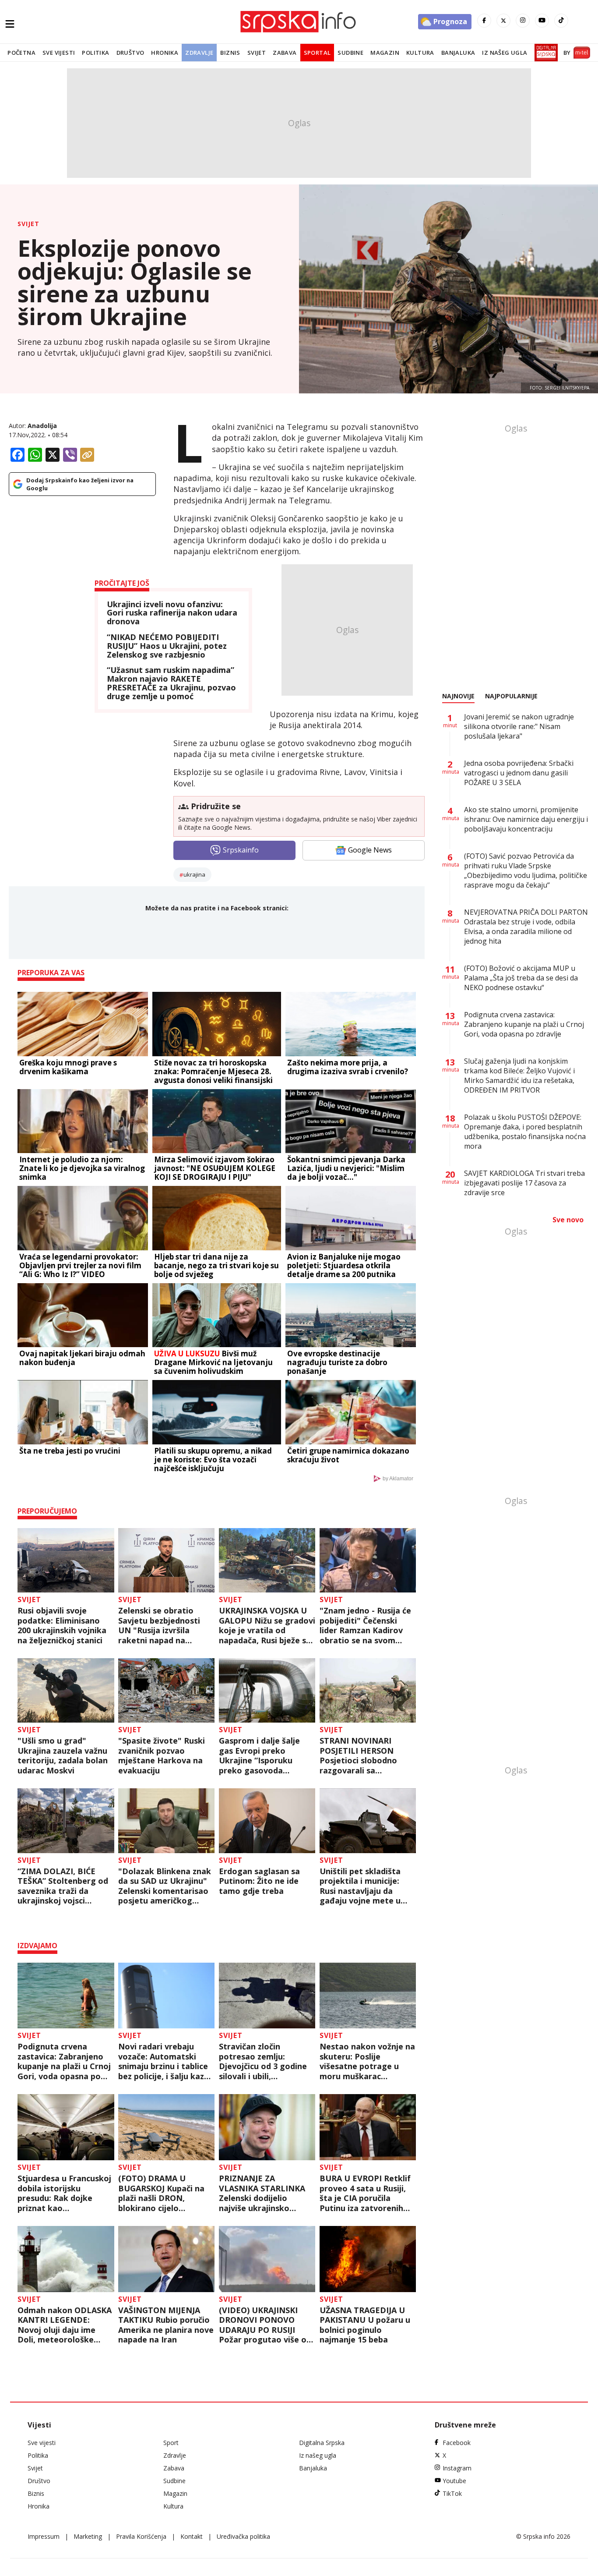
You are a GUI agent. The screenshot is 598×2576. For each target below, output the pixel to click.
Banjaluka (458, 53)
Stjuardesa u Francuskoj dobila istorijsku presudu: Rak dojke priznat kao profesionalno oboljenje (64, 2193)
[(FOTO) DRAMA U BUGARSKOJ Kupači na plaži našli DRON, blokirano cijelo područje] (167, 2127)
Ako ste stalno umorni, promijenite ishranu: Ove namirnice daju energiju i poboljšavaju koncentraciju (526, 819)
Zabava (285, 53)
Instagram (457, 2468)
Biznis (230, 53)
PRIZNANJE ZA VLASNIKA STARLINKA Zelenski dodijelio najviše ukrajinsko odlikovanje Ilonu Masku (267, 2193)
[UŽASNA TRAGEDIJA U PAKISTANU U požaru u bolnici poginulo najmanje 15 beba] (368, 2259)
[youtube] (542, 21)
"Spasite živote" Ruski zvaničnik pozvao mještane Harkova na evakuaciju (162, 1755)
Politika (95, 53)
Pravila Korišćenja (141, 2536)
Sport (171, 2443)
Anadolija (42, 426)
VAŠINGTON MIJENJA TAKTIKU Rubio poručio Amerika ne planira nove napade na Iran (166, 2325)
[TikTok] (561, 21)
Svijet (257, 53)
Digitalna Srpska (322, 2443)
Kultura (420, 53)
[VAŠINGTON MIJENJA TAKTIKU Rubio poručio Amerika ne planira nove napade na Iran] (167, 2259)
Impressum (44, 2536)
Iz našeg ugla (505, 53)
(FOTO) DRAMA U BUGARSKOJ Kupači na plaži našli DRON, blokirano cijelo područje (161, 2193)
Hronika (165, 53)
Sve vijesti (59, 53)
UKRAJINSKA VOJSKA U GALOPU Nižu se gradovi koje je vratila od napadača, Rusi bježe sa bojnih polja (267, 1625)
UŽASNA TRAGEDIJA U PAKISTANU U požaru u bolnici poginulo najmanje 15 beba (365, 2325)
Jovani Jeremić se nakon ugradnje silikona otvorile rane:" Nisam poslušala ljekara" (519, 726)
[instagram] (523, 21)
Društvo (130, 53)
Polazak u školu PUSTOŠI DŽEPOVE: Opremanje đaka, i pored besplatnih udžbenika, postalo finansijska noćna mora (525, 1132)
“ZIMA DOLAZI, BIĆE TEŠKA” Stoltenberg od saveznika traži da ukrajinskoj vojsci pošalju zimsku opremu (63, 1886)
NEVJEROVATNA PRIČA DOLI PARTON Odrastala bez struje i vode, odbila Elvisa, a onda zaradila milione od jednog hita (526, 927)
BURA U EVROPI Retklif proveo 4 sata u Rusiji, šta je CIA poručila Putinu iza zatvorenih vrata (365, 2193)
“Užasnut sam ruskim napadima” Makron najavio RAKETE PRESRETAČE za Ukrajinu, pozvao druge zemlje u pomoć (171, 683)
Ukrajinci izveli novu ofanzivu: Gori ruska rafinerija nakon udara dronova (172, 613)
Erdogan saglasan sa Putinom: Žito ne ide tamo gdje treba (259, 1881)
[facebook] (484, 21)
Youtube (454, 2481)
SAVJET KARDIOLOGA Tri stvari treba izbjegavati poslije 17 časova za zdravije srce (524, 1183)
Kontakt (192, 2536)
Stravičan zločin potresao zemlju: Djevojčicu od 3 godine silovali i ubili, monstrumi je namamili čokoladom (264, 2061)
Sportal (317, 53)
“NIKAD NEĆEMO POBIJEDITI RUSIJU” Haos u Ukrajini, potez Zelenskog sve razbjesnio (167, 646)
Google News (370, 850)
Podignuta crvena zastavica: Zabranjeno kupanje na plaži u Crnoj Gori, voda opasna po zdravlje (64, 2061)
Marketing (88, 2536)
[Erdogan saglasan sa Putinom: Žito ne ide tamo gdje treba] (267, 1821)
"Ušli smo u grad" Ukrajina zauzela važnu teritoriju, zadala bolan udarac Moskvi (63, 1755)
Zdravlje (199, 53)
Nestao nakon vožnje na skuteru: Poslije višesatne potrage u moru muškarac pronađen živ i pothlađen (367, 2061)
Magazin (385, 53)
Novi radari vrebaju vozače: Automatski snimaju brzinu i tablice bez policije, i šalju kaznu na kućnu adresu (166, 2061)
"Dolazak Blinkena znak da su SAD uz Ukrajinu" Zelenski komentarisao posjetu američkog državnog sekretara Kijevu (165, 1886)
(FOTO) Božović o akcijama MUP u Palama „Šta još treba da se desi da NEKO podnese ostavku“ (521, 978)
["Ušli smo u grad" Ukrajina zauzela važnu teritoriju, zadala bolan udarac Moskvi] (66, 1690)
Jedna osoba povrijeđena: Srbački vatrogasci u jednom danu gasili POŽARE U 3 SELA (519, 773)
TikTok (452, 2493)
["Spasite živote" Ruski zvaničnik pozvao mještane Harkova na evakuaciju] (167, 1690)
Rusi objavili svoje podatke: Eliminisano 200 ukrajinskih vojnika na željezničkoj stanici (62, 1625)
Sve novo (568, 1220)
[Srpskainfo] (299, 22)
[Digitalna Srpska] (544, 53)
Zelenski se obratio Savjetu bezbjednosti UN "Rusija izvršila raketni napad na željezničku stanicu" (159, 1625)
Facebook (457, 2443)
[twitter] (503, 21)
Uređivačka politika (243, 2536)
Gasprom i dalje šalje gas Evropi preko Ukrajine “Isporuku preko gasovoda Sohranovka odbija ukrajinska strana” (259, 1755)
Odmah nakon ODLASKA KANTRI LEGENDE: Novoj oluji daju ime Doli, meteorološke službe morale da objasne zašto (65, 2325)
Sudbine (350, 53)
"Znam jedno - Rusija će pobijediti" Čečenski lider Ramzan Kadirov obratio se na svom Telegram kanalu (365, 1625)
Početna (21, 53)
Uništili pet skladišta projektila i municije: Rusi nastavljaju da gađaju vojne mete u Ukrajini (360, 1886)
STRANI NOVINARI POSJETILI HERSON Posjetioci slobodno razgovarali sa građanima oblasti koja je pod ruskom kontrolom (365, 1755)
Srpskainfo (241, 850)
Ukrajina (194, 874)
